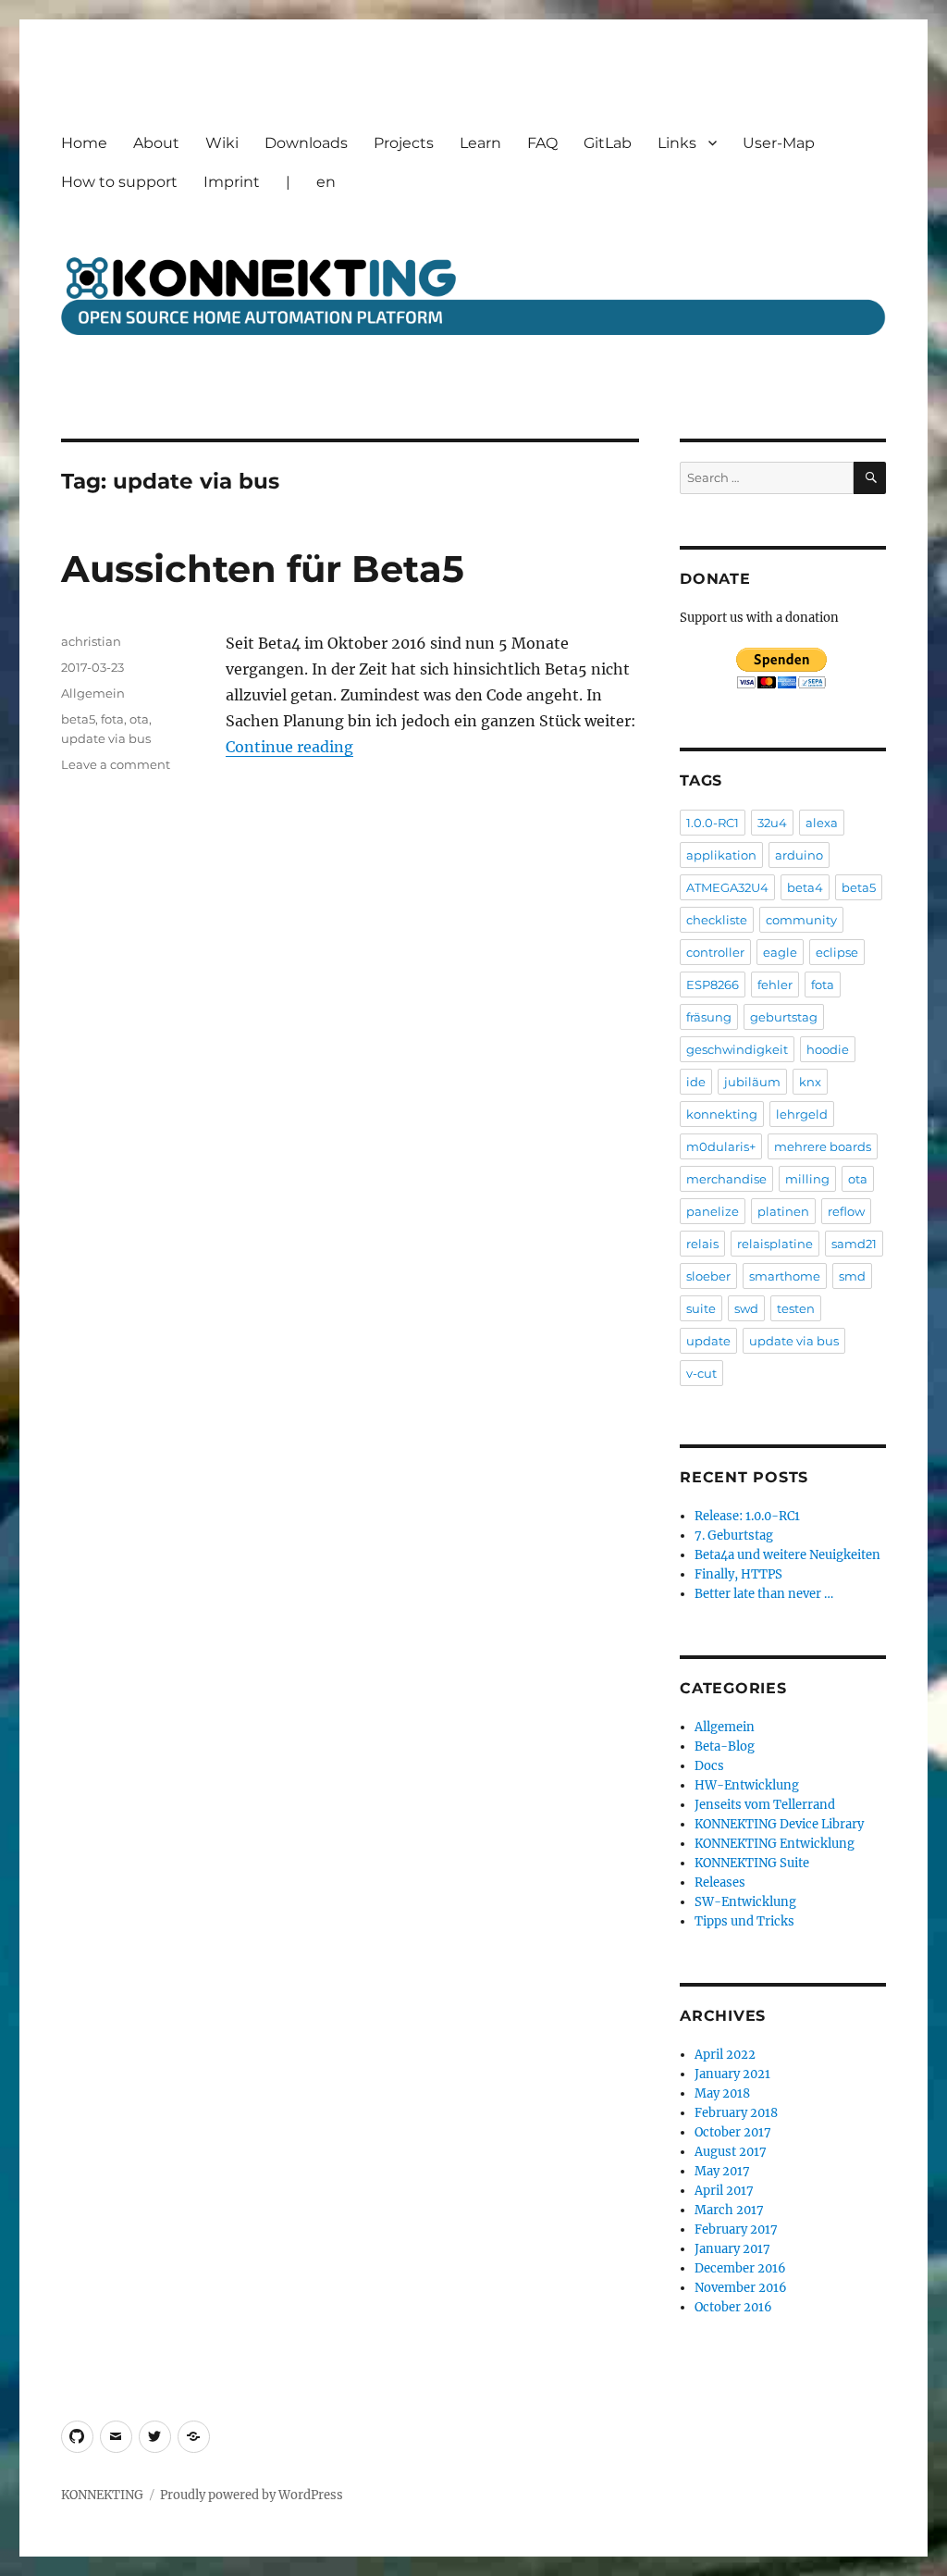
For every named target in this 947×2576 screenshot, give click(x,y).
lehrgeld (802, 1114)
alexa (822, 823)
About (156, 143)
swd (746, 1308)
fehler (775, 985)
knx (810, 1082)
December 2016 (740, 2268)
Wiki (222, 143)
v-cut (701, 1373)
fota (112, 719)
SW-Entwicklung (745, 1902)
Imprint (232, 182)
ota (139, 719)
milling (807, 1179)
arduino (799, 855)
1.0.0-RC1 (713, 823)
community (801, 920)
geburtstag (784, 1017)
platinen (783, 1211)
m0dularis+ (721, 1146)
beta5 (78, 719)
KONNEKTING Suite (752, 1863)
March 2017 (729, 2210)
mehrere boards (823, 1146)
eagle (780, 952)
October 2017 (733, 2132)
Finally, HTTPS (738, 1574)
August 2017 (731, 2152)
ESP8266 (713, 985)
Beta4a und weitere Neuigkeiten (787, 1555)
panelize (713, 1211)
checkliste (717, 920)
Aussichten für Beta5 (263, 569)
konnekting (722, 1114)
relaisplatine (775, 1244)
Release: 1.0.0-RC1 (747, 1516)
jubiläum (752, 1082)
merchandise (726, 1179)
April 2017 (724, 2191)
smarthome (785, 1276)
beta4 (805, 887)
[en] (194, 2437)
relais (702, 1244)
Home (84, 143)
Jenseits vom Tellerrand (765, 1805)
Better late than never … (764, 1594)
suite (701, 1308)
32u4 (772, 823)
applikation (721, 855)
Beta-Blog (725, 1746)
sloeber (708, 1276)
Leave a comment (116, 764)
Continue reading (289, 747)
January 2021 (732, 2074)
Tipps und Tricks (744, 1921)
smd (852, 1276)
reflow (846, 1211)
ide (696, 1082)
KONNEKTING (102, 2495)
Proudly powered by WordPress (252, 2495)
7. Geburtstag (734, 1536)
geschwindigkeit (737, 1049)
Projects (404, 143)
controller (715, 952)
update (708, 1341)
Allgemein (93, 693)
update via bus (106, 738)
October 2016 (733, 2307)
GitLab (608, 143)
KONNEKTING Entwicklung (775, 1844)
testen (796, 1308)
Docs (709, 1766)
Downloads (306, 143)
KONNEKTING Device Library (779, 1824)
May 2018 (722, 2093)
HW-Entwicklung (747, 1785)
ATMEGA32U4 (727, 887)
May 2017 (722, 2171)
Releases (720, 1882)
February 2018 (736, 2113)
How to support (119, 182)
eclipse (837, 952)
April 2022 (725, 2055)
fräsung (709, 1017)
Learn (480, 143)
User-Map (779, 143)
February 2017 (736, 2229)
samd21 (854, 1244)
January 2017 (732, 2249)
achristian (91, 641)
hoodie (828, 1049)
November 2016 (741, 2288)
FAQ (542, 143)
